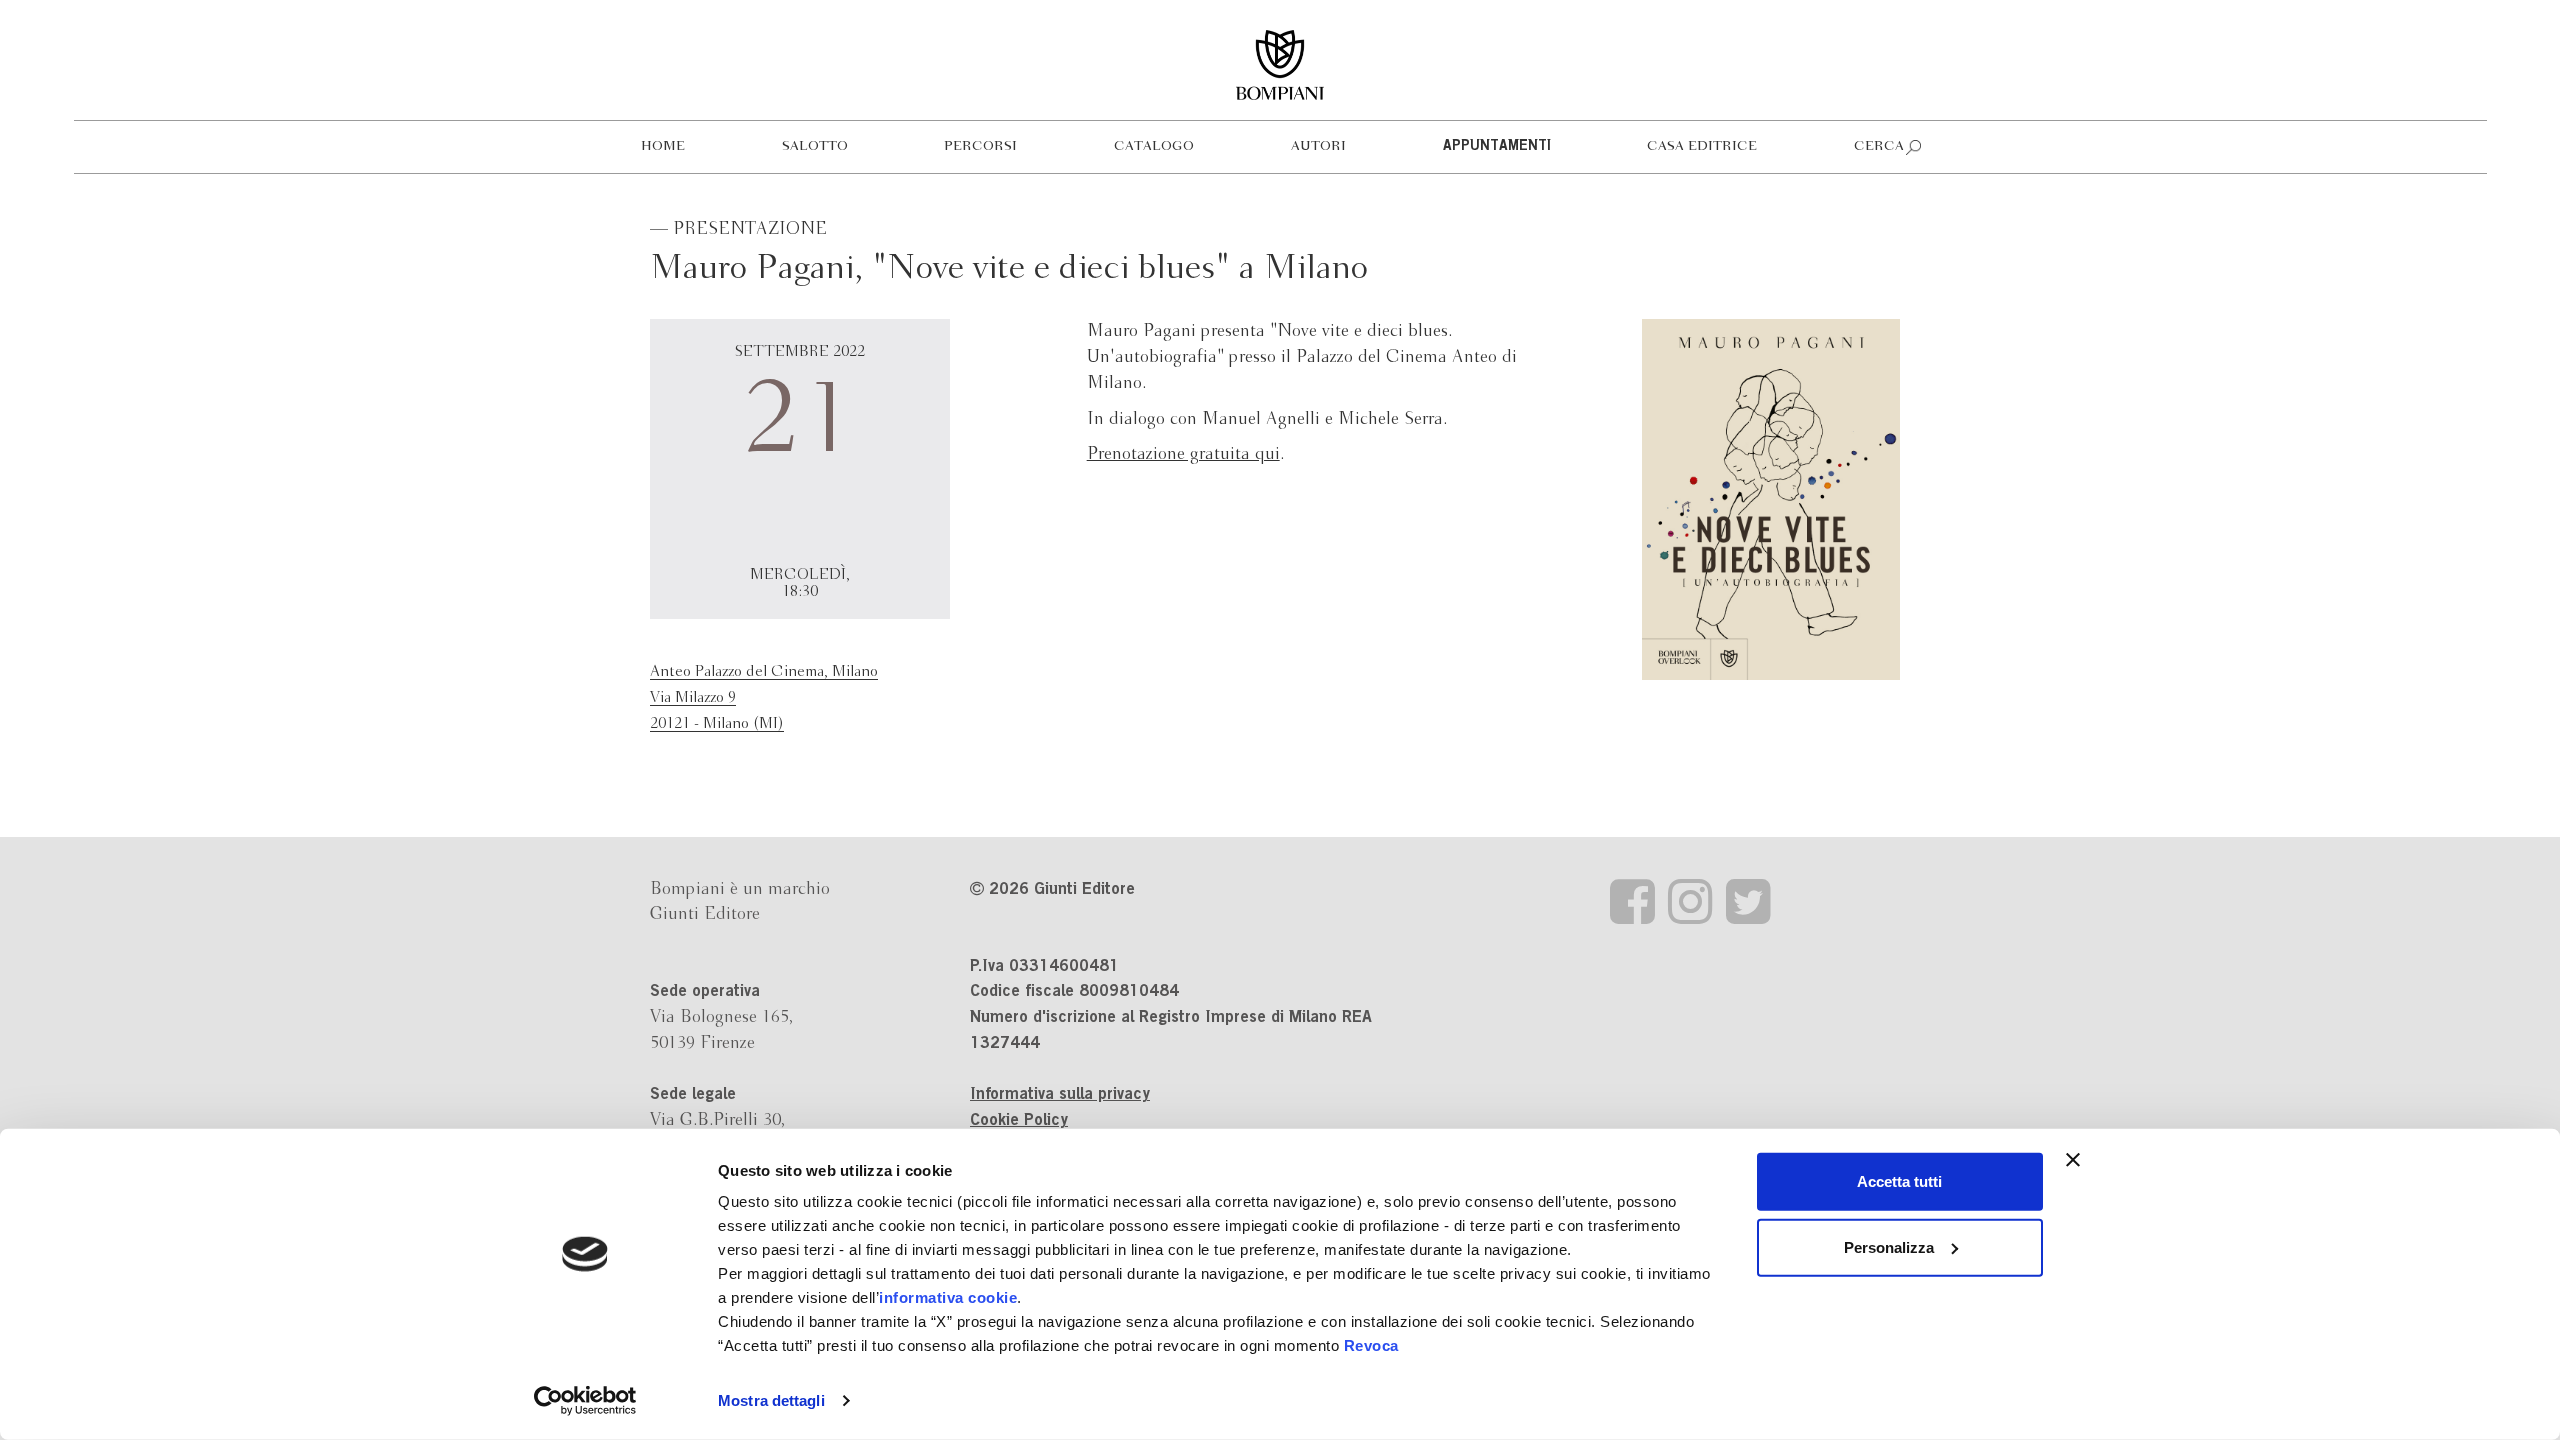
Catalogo (1154, 146)
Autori (1318, 146)
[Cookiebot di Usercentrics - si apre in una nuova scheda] (585, 1401)
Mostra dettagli (771, 1400)
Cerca (1879, 146)
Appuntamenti (1497, 147)
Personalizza (1889, 1246)
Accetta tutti (1899, 1181)
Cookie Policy (1019, 1121)
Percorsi (980, 146)
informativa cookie (948, 1297)
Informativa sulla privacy (1060, 1095)
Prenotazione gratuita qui (1183, 454)
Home (663, 146)
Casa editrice (1702, 146)
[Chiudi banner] (2073, 1160)
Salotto (815, 146)
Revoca (1371, 1345)
